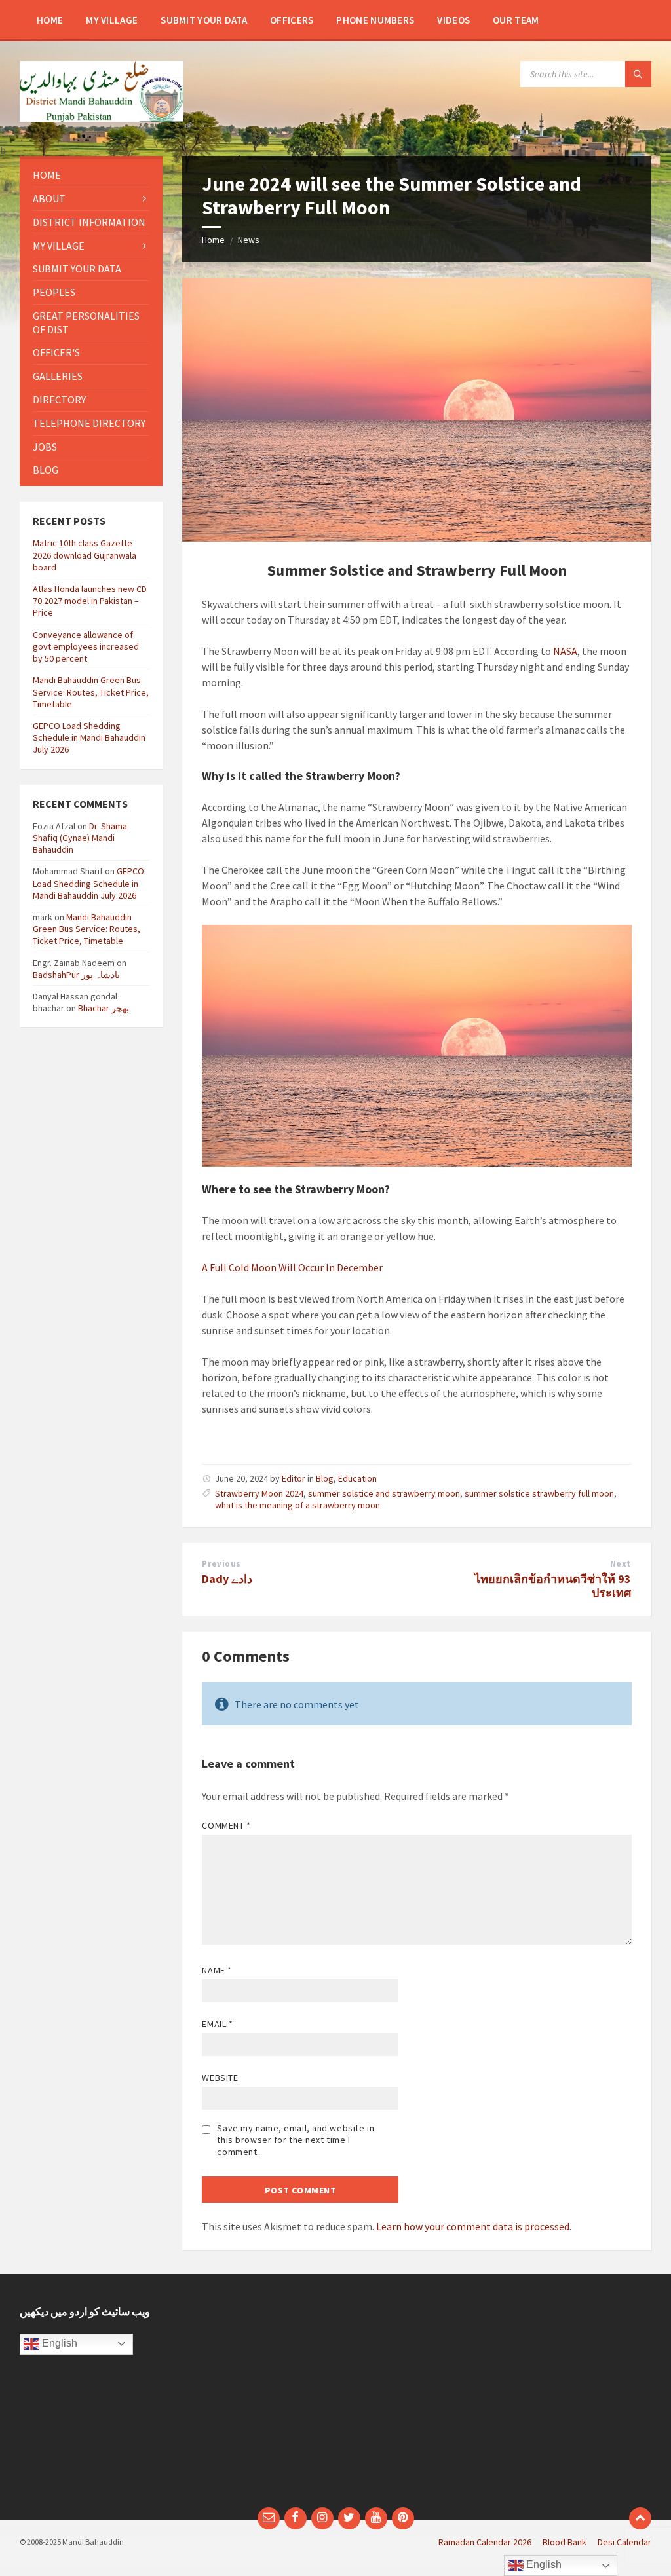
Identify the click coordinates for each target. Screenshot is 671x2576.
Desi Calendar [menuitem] (624, 2542)
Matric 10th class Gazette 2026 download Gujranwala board (85, 555)
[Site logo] (102, 118)
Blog (325, 1478)
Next (621, 1564)
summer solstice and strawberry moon (384, 1493)
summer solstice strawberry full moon (539, 1493)
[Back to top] (640, 2518)
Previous (221, 1564)
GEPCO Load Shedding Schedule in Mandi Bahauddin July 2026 (89, 737)
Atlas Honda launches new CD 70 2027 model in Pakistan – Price (90, 601)
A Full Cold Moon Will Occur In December (293, 1267)
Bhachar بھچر (104, 1008)
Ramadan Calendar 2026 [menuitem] (485, 2542)
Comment (226, 1825)
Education (357, 1478)
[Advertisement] (498, 2397)
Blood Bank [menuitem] (565, 2542)
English (58, 2343)
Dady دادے (227, 1579)
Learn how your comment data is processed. (474, 2226)
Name (217, 1970)
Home (213, 240)
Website (220, 2078)
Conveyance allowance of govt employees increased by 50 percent (86, 646)
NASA (565, 651)
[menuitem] (50, 20)
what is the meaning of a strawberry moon (297, 1505)
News (249, 240)
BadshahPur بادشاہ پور (76, 975)
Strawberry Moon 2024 (259, 1493)
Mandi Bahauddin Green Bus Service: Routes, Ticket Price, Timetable (91, 692)
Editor (294, 1478)
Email (217, 2024)
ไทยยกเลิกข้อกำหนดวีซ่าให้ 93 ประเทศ (553, 1586)
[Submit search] (638, 74)
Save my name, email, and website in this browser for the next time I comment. (296, 2140)
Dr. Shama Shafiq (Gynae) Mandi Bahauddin (80, 838)
